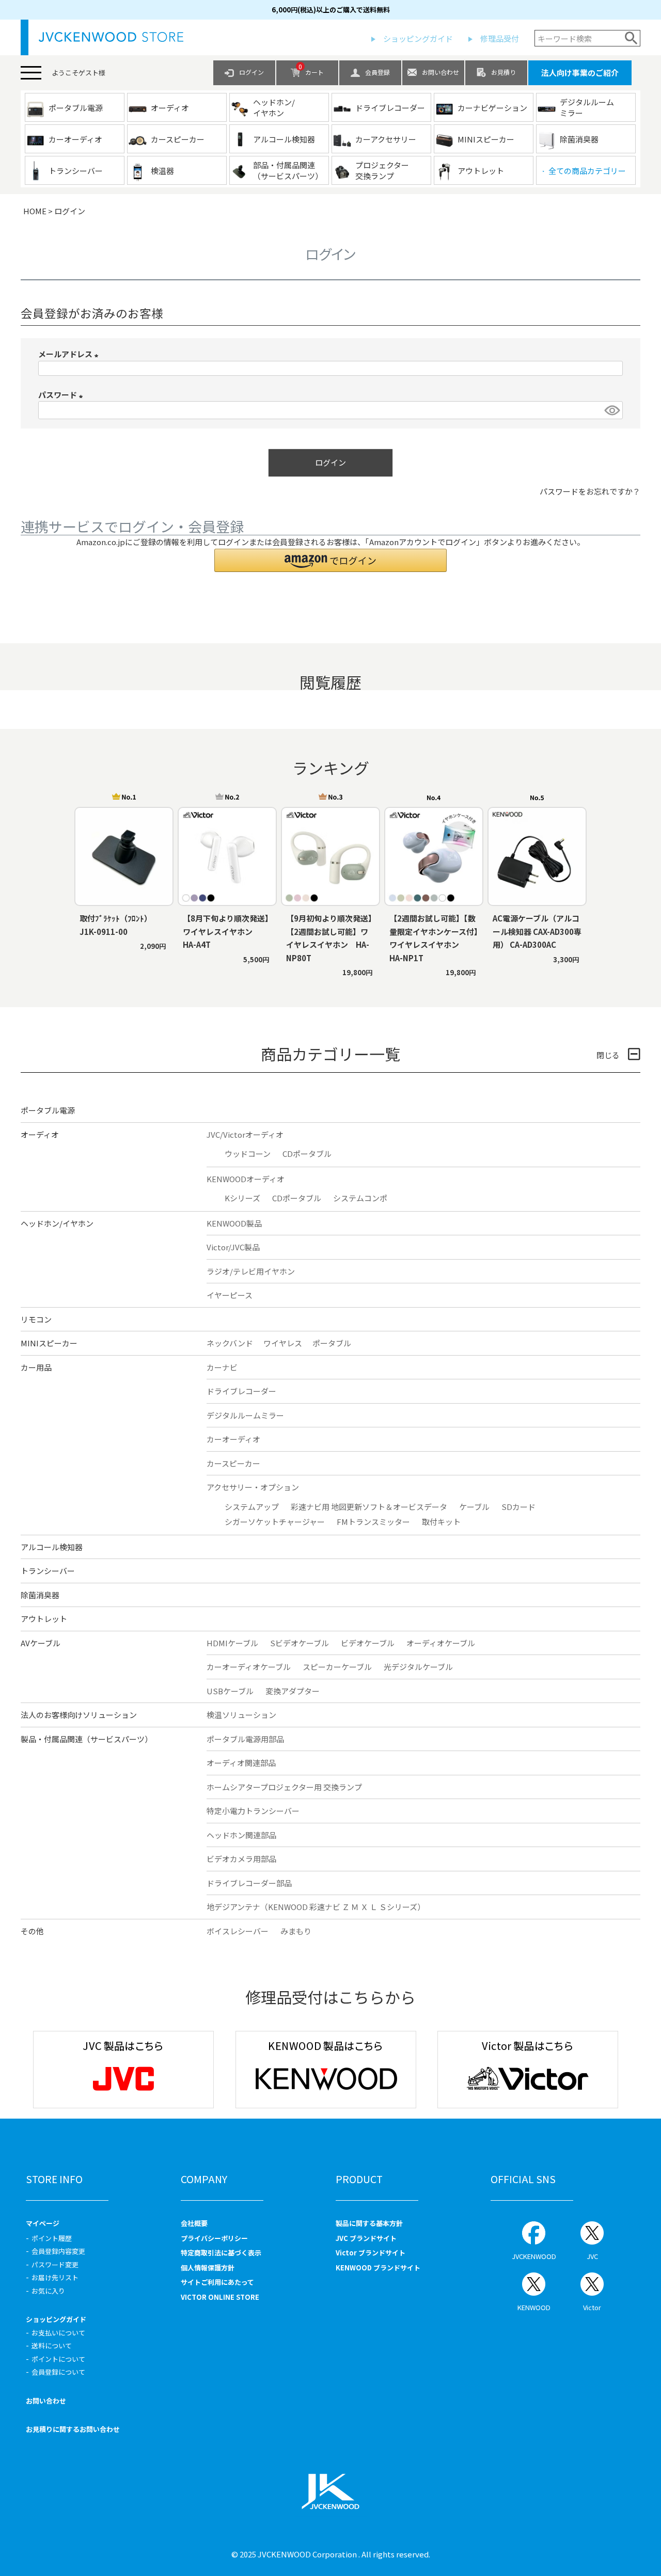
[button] (330, 560)
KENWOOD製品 (234, 1223)
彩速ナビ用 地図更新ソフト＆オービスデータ (369, 1507)
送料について (52, 2346)
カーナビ (222, 1367)
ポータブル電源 (48, 1110)
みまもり (296, 1931)
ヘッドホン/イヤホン (57, 1223)
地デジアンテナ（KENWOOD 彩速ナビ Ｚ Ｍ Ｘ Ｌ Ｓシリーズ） (316, 1907)
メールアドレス (70, 354)
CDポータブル (307, 1154)
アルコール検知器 (52, 1547)
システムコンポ (360, 1198)
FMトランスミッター (373, 1522)
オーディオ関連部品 (241, 1763)
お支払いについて (58, 2333)
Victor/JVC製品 (233, 1247)
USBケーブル (230, 1691)
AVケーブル (41, 1643)
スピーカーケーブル (337, 1667)
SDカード (518, 1507)
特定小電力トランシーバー (253, 1811)
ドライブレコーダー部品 (249, 1883)
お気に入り (48, 2291)
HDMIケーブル (232, 1643)
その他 (32, 1931)
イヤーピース (230, 1295)
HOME (35, 211)
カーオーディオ (233, 1439)
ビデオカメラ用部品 (241, 1859)
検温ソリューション (241, 1715)
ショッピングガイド (418, 38)
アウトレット (44, 1619)
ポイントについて (58, 2359)
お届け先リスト (55, 2277)
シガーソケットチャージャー (275, 1522)
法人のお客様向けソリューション (79, 1715)
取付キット (441, 1522)
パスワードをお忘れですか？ (590, 491)
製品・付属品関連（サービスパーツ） (86, 1739)
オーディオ (40, 1134)
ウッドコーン (248, 1154)
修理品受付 (500, 38)
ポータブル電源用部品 (245, 1739)
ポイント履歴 (52, 2238)
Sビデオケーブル (300, 1643)
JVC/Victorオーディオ (245, 1134)
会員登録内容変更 (58, 2251)
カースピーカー (233, 1463)
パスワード (62, 395)
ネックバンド (230, 1343)
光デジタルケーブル (418, 1667)
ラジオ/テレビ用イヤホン (251, 1271)
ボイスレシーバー (238, 1931)
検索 (631, 38)
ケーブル (474, 1507)
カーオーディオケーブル (249, 1667)
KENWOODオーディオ (246, 1179)
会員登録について (58, 2372)
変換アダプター (293, 1691)
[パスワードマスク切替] (612, 410)
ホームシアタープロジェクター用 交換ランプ (284, 1787)
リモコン (36, 1319)
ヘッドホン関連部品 (241, 1835)
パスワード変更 (55, 2264)
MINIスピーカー (49, 1343)
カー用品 (36, 1367)
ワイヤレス (283, 1343)
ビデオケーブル (368, 1643)
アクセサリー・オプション (253, 1487)
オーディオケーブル (441, 1643)
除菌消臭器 (40, 1595)
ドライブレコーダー (241, 1391)
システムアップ (252, 1507)
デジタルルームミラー (245, 1415)
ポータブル (332, 1343)
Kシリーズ (242, 1198)
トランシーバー (48, 1571)
